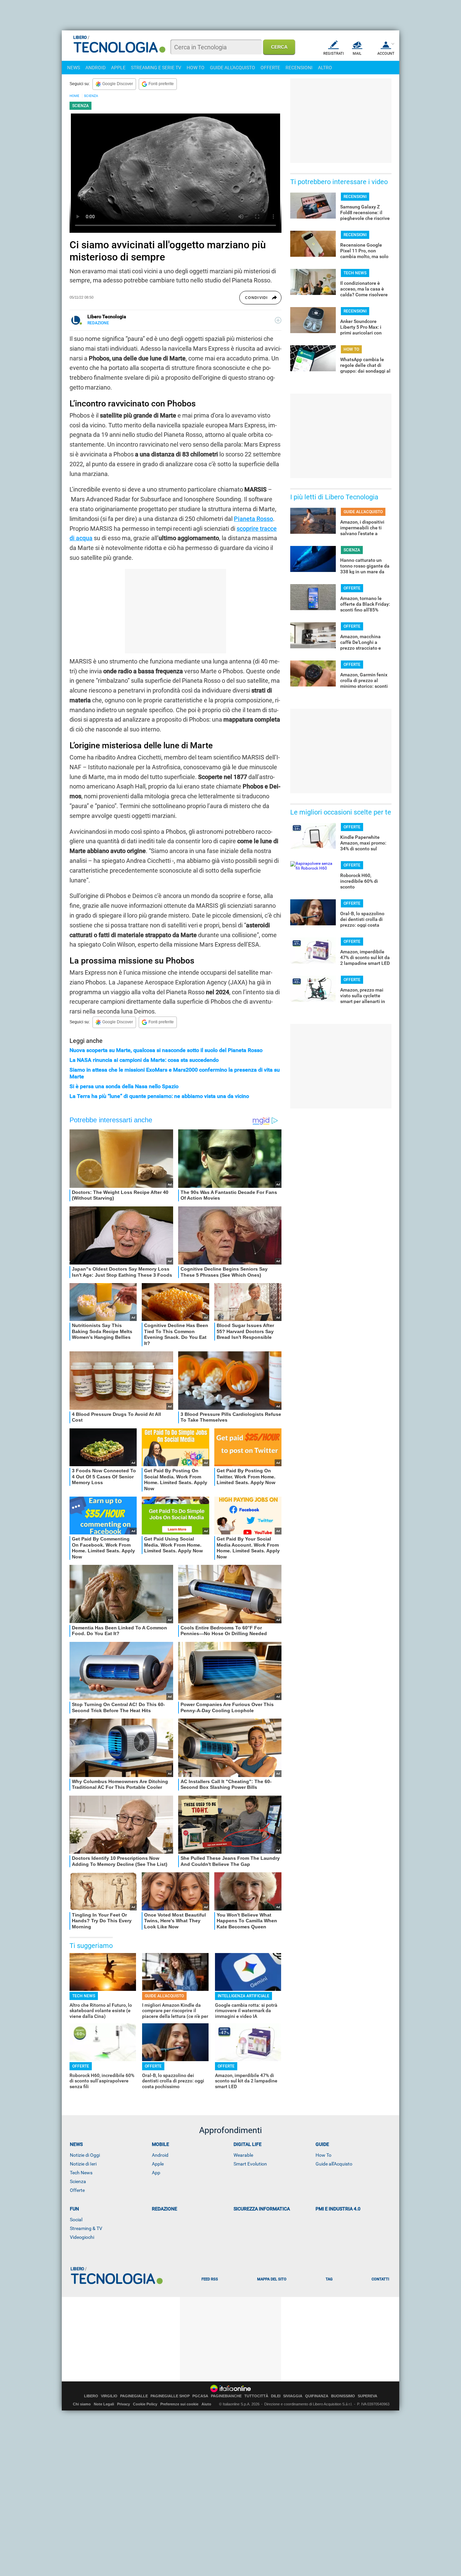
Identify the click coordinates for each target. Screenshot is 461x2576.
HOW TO (196, 68)
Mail (357, 54)
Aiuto (206, 2404)
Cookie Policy (145, 2404)
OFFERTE (270, 68)
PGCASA (200, 2396)
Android (160, 2155)
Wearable (243, 2155)
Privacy (124, 2404)
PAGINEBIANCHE (226, 2396)
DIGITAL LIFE (248, 2144)
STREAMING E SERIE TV (156, 68)
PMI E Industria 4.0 (338, 2209)
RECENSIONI (299, 68)
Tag (329, 2279)
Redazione (165, 2209)
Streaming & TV (86, 2228)
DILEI (276, 2396)
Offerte (77, 2190)
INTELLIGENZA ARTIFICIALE (243, 1996)
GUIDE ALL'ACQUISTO (233, 68)
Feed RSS (210, 2279)
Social (76, 2220)
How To (323, 2155)
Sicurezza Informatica (262, 2209)
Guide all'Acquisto (334, 2164)
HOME (74, 96)
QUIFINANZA (317, 2396)
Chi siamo (82, 2404)
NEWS (74, 68)
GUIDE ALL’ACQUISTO (164, 1996)
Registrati (334, 54)
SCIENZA (91, 96)
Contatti (380, 2279)
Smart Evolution (250, 2164)
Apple (158, 2164)
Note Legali (104, 2404)
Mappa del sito (272, 2279)
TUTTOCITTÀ (256, 2396)
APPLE (118, 68)
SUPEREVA (368, 2396)
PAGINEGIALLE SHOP (170, 2396)
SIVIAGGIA (293, 2396)
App (156, 2173)
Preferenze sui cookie (179, 2404)
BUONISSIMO (343, 2396)
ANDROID (96, 68)
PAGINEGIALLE (134, 2396)
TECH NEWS (84, 1996)
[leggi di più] (278, 320)
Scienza (78, 2181)
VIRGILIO (109, 2396)
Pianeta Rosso (253, 519)
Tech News (81, 2173)
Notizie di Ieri (83, 2164)
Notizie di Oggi (85, 2155)
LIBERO (91, 2396)
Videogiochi (82, 2237)
